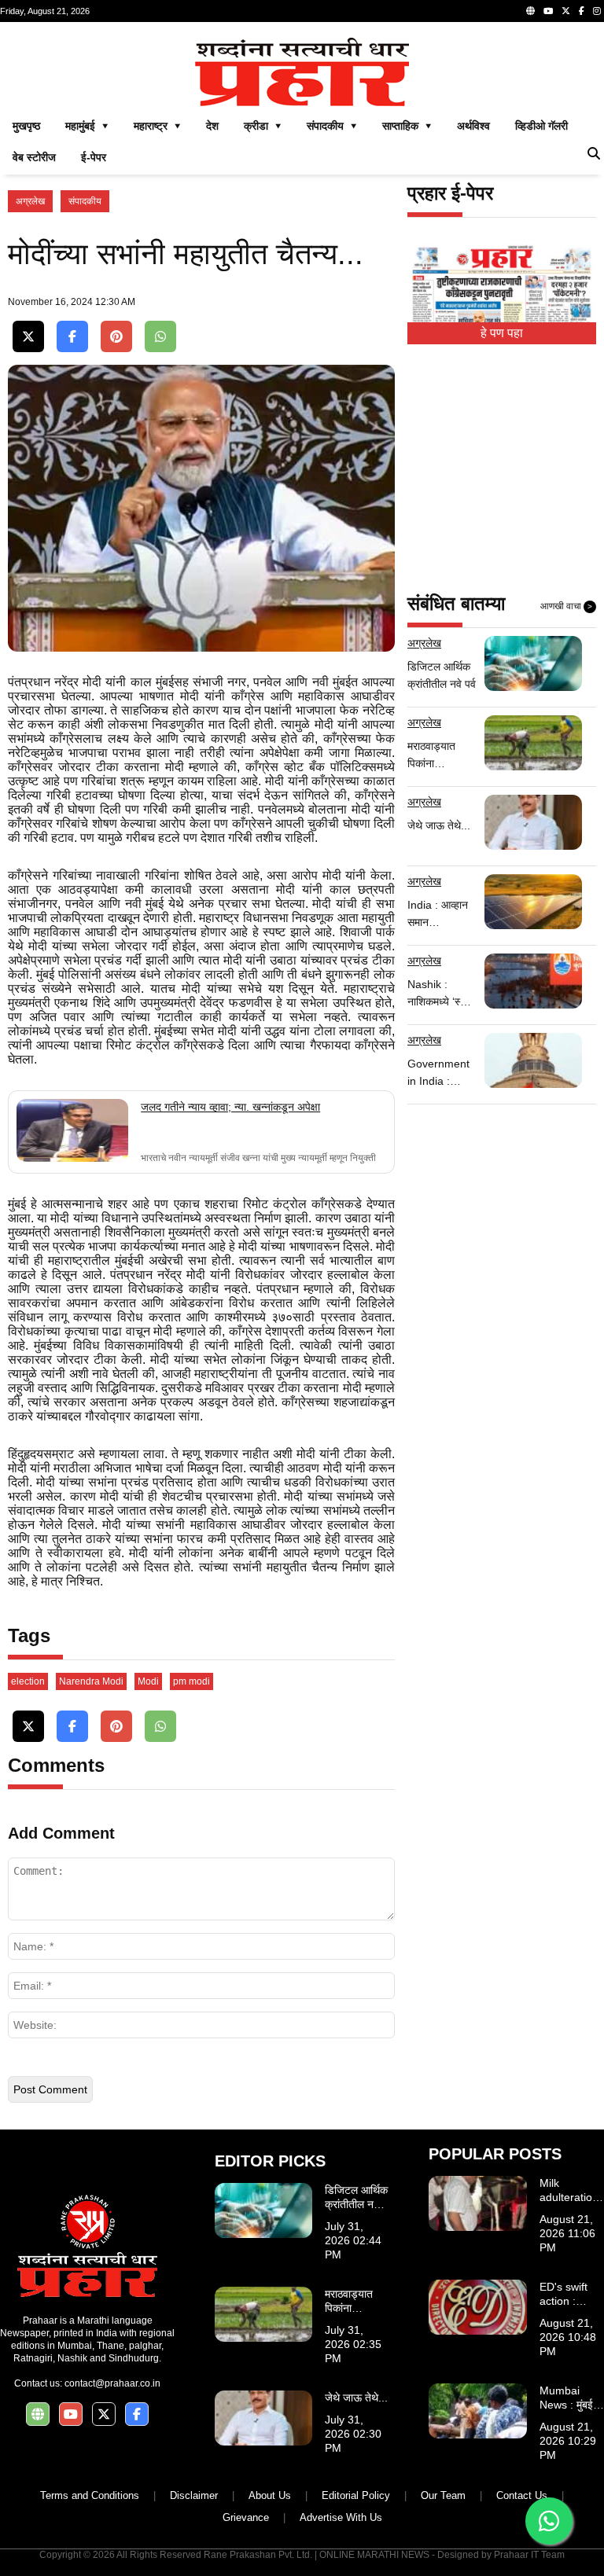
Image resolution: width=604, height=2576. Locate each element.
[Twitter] (566, 11)
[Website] (530, 11)
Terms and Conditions (90, 2495)
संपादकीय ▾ (332, 126)
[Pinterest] (116, 337)
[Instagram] (597, 11)
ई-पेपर (94, 157)
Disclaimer (194, 2495)
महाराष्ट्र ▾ (157, 126)
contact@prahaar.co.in (112, 2383)
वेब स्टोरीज (34, 157)
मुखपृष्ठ (26, 126)
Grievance (246, 2517)
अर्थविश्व (473, 126)
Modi (148, 1681)
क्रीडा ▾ (263, 126)
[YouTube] (548, 11)
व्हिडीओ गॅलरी (541, 126)
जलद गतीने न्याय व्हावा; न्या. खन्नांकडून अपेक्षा (230, 1107)
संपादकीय (85, 201)
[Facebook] (582, 11)
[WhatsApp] (160, 337)
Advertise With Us (341, 2517)
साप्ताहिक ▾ (407, 126)
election (28, 1681)
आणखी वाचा (566, 606)
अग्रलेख (30, 201)
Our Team (443, 2495)
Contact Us (522, 2495)
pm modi (192, 1681)
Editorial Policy (356, 2495)
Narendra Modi (91, 1681)
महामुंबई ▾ (87, 126)
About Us (270, 2495)
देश (212, 126)
